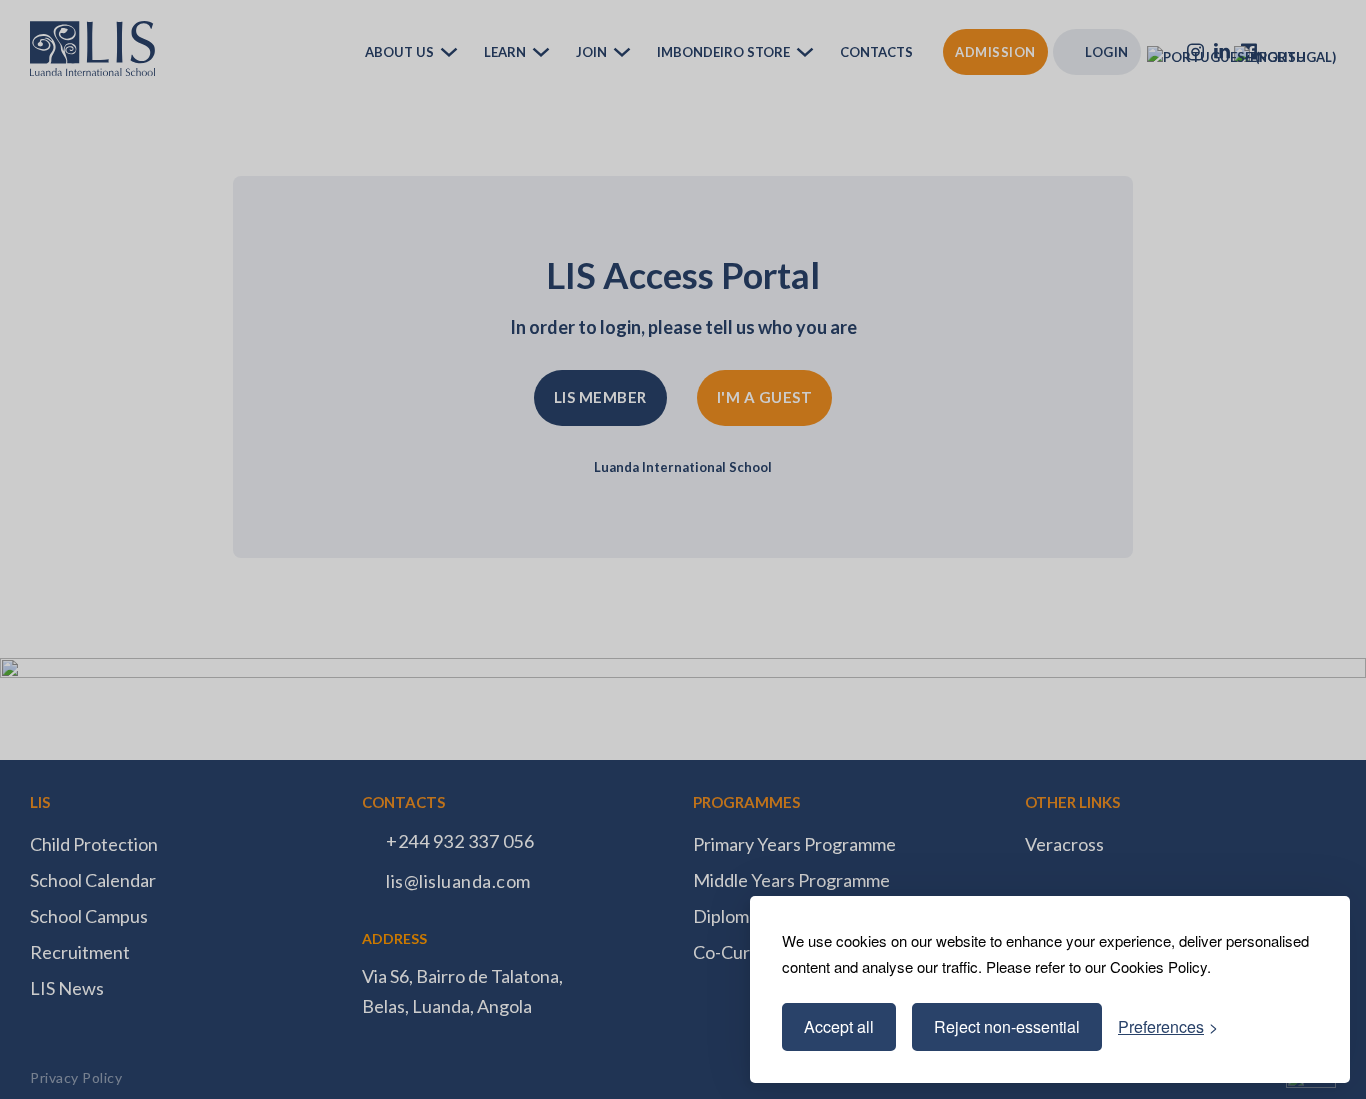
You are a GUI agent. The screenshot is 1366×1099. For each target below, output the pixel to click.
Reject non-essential (1007, 1026)
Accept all (839, 1026)
